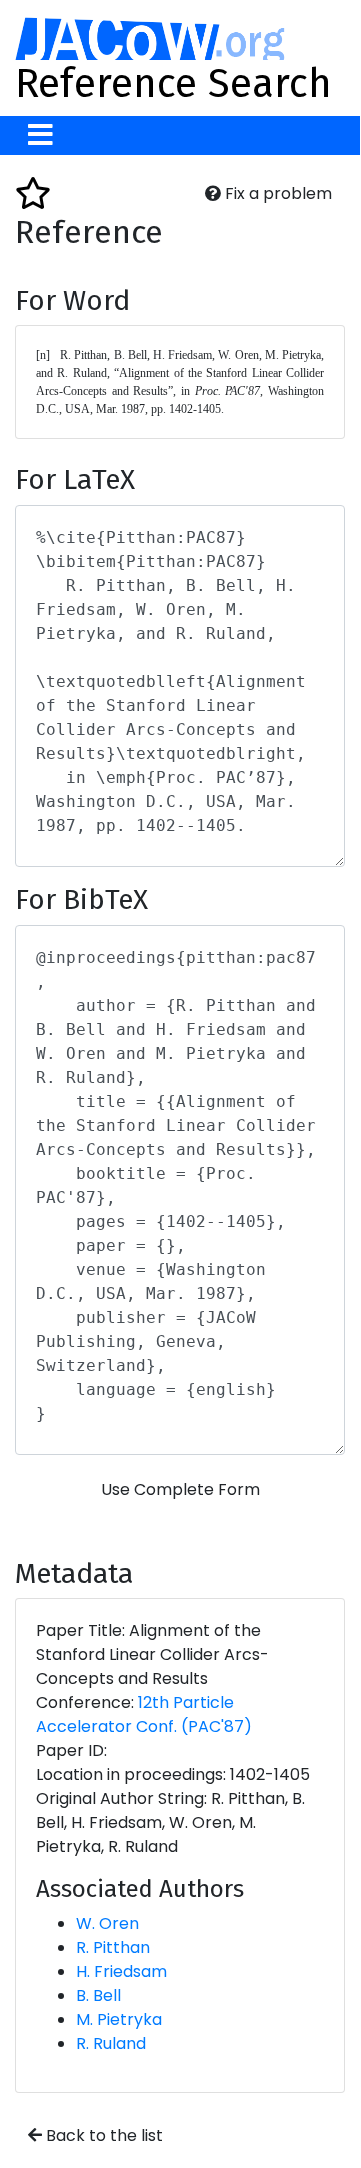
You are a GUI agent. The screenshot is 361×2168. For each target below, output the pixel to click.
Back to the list (102, 2135)
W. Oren (107, 1923)
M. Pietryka (119, 2019)
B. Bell (98, 1995)
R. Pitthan (113, 1947)
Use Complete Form (180, 1489)
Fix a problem (276, 193)
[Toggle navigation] (40, 135)
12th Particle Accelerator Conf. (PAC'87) (144, 1714)
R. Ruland (111, 2043)
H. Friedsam (121, 1971)
